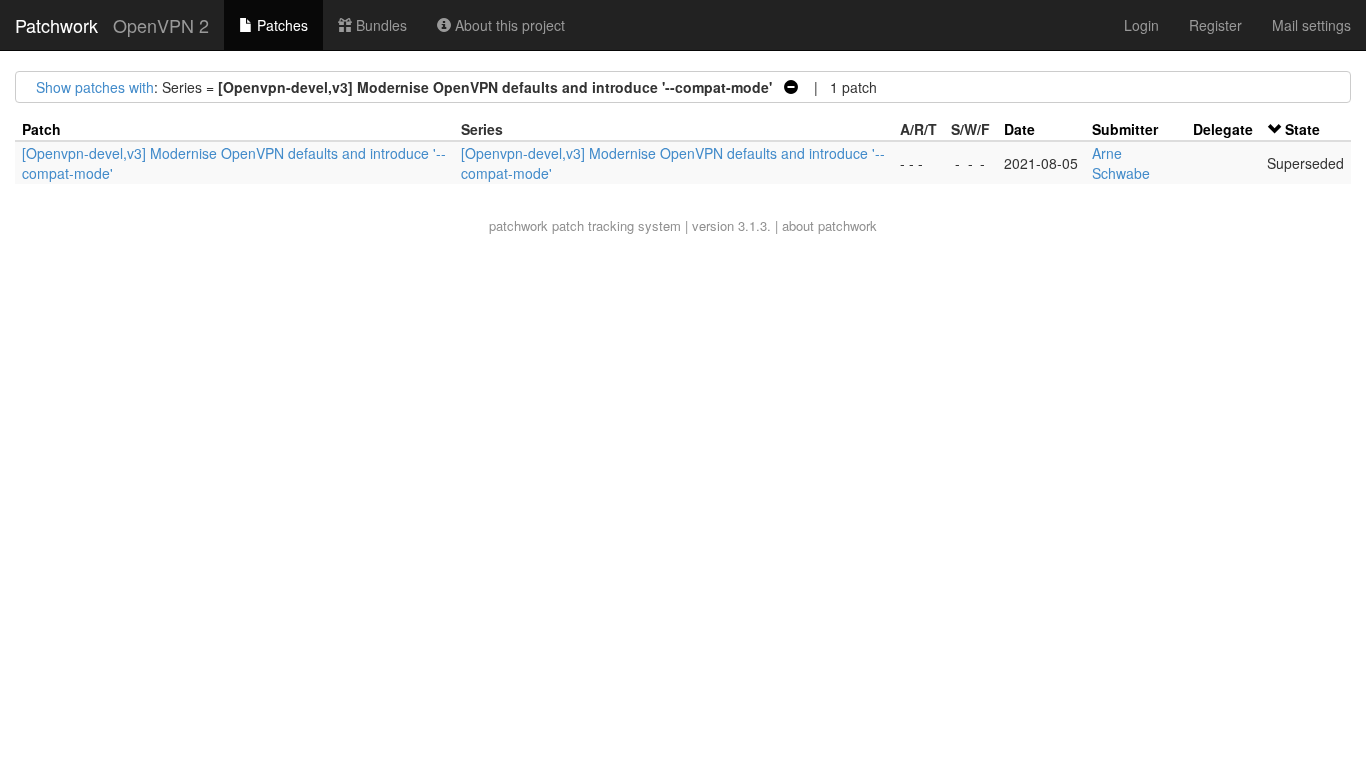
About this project (508, 25)
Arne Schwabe (1121, 163)
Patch (41, 129)
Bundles (379, 25)
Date (1019, 129)
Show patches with (95, 87)
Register (1215, 25)
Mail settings (1311, 25)
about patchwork (829, 225)
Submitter (1125, 129)
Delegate (1223, 129)
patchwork (518, 225)
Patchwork (56, 25)
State (1302, 129)
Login (1141, 25)
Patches (280, 25)
